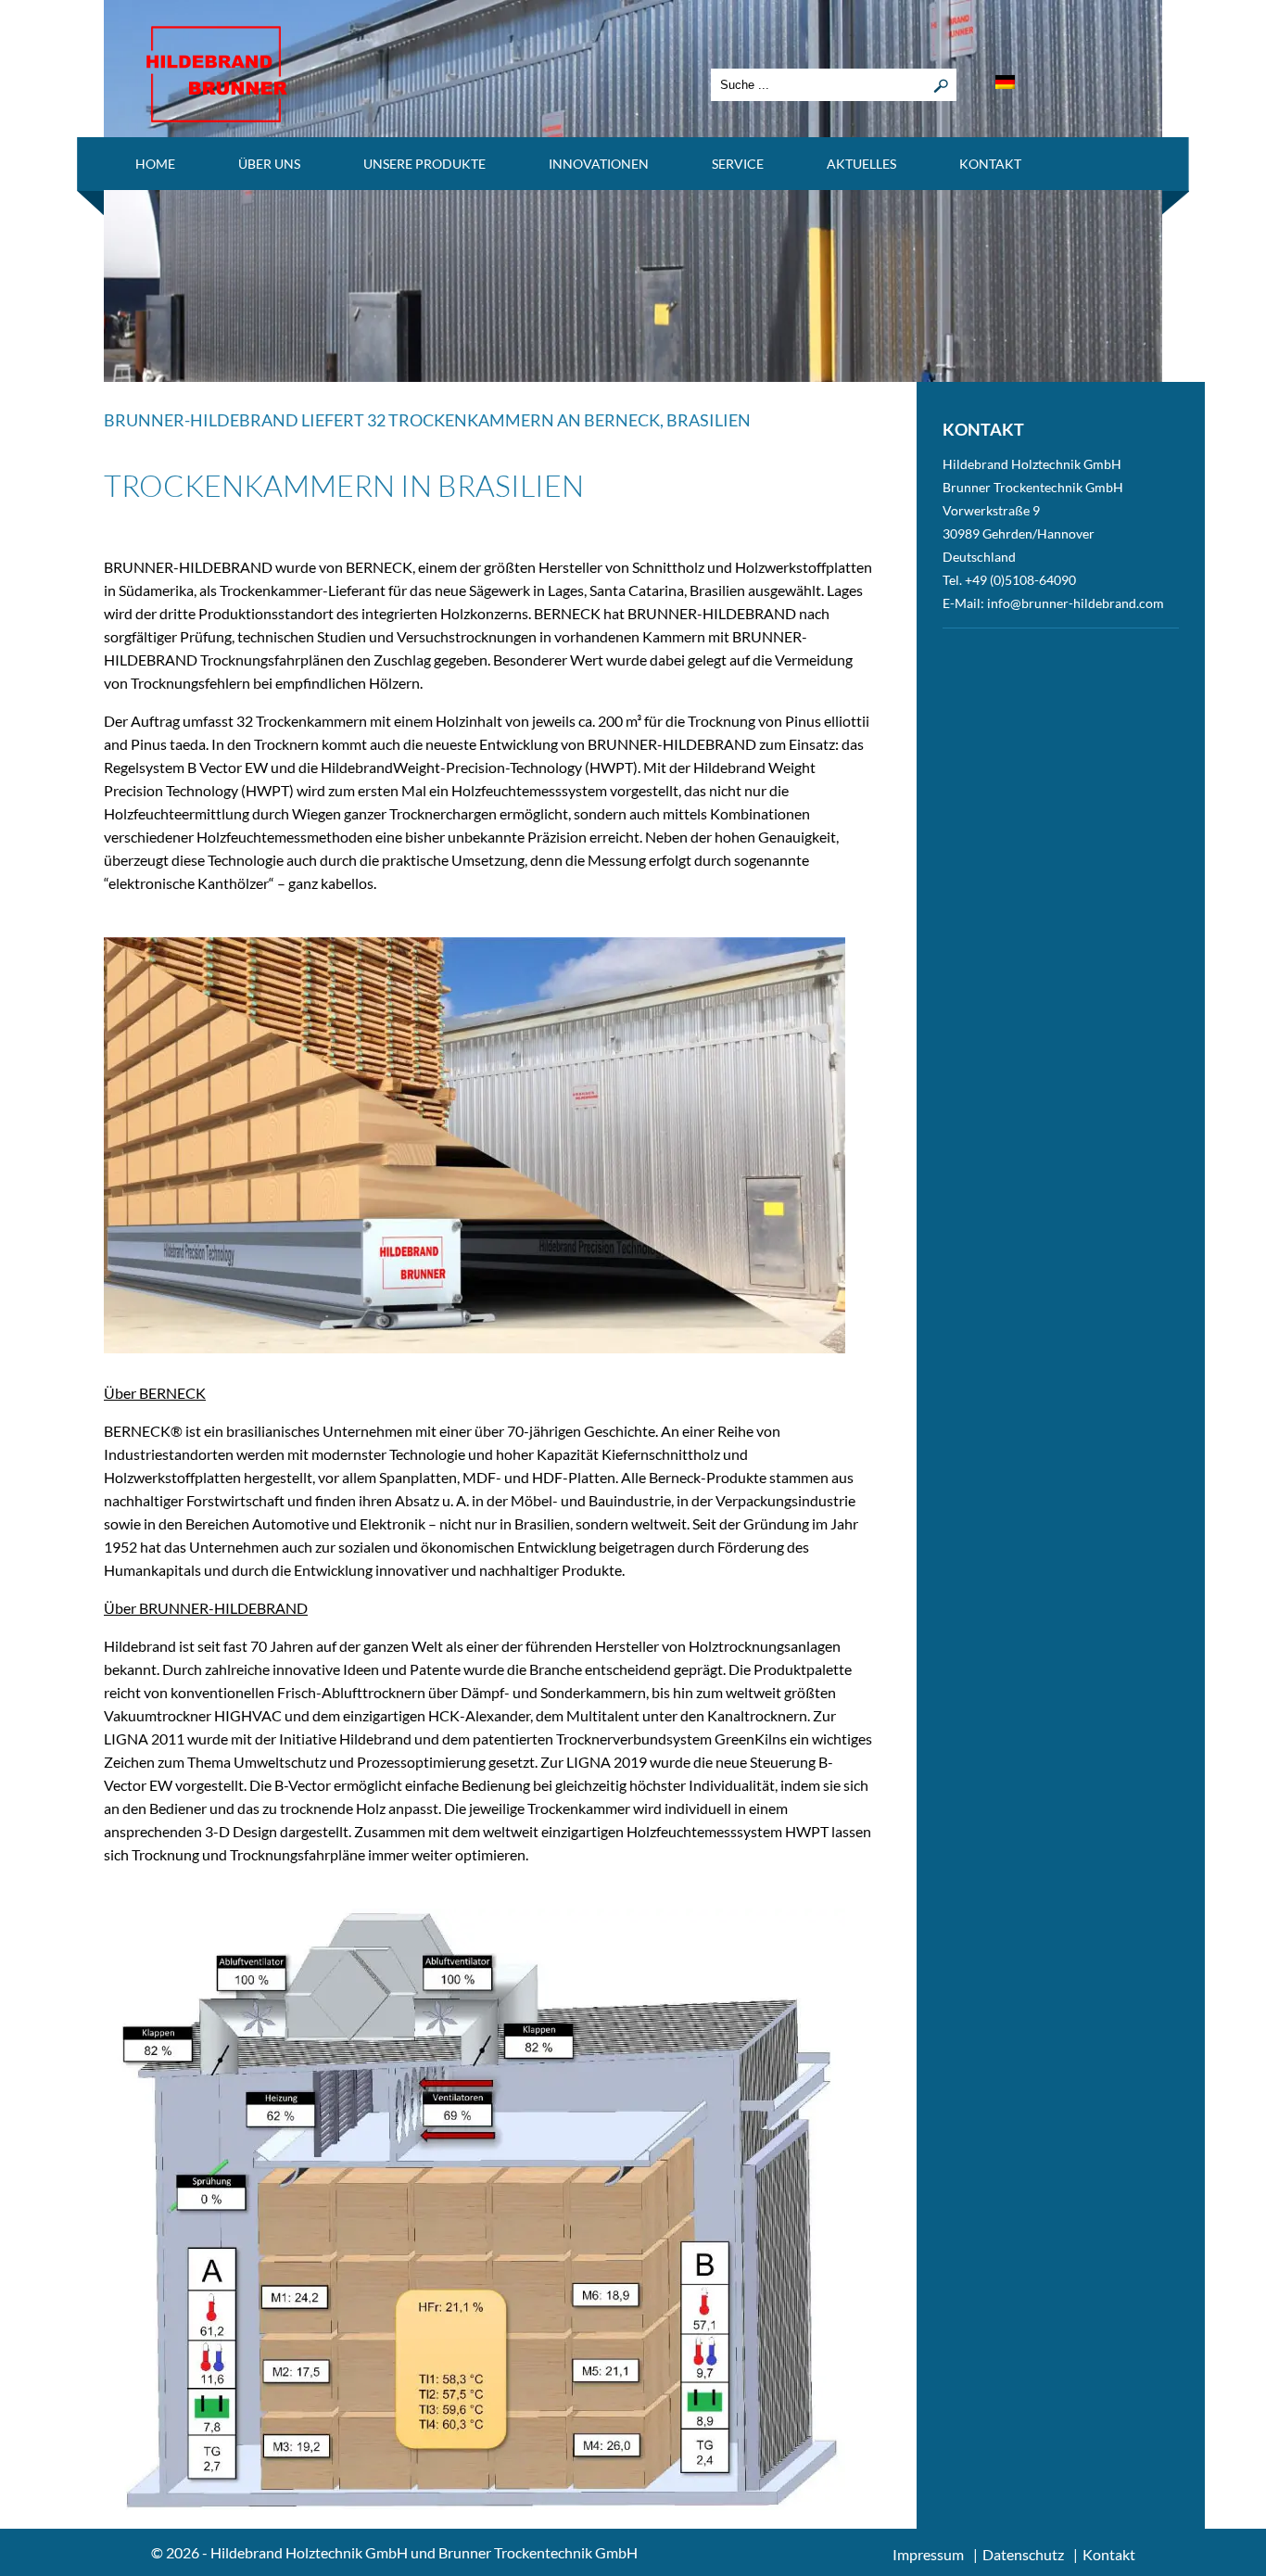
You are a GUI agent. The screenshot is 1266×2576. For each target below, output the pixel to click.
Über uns (269, 164)
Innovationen (599, 164)
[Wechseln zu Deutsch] (1005, 82)
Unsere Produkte (424, 164)
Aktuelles (861, 164)
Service (738, 164)
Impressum (928, 2554)
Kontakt (990, 164)
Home (155, 164)
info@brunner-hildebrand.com (1076, 603)
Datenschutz (1023, 2554)
